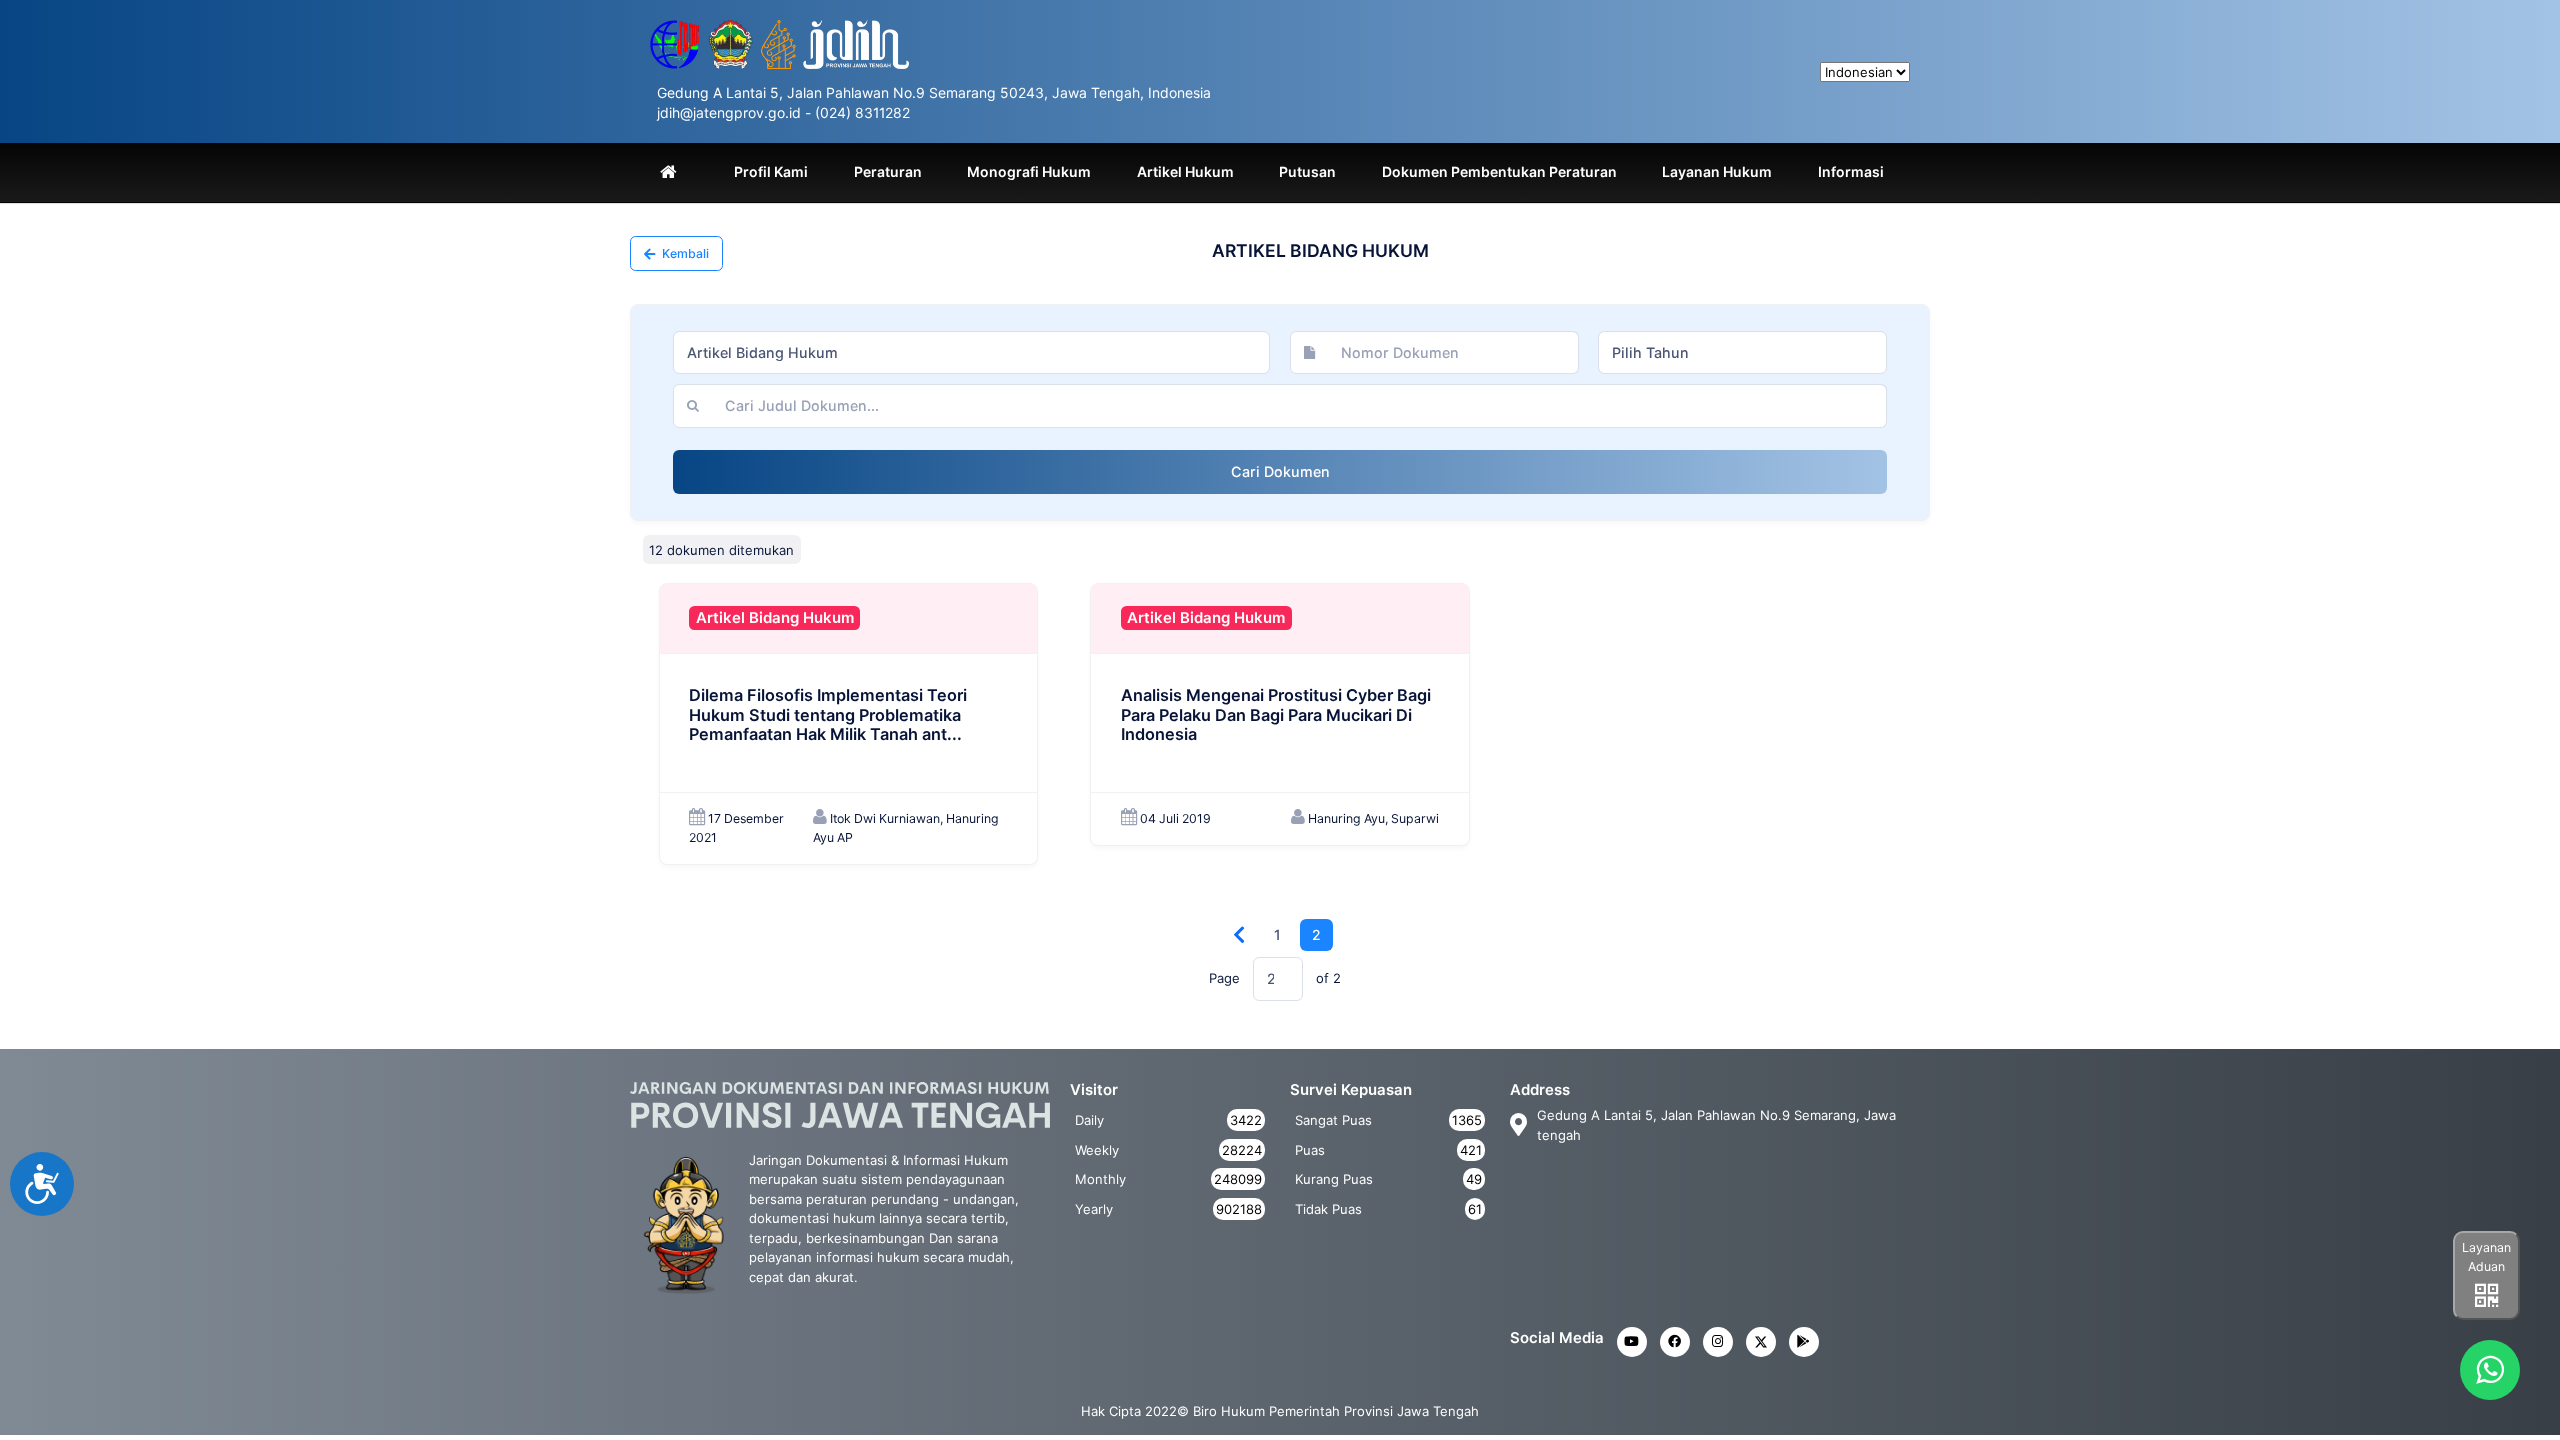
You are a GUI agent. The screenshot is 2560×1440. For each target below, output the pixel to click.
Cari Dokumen (1280, 471)
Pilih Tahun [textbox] (1650, 352)
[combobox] (971, 353)
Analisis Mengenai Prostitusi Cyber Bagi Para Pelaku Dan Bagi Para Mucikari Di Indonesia (1276, 714)
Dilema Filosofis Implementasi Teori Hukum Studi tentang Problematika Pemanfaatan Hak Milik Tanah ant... (828, 714)
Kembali (684, 253)
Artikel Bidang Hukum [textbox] (762, 352)
